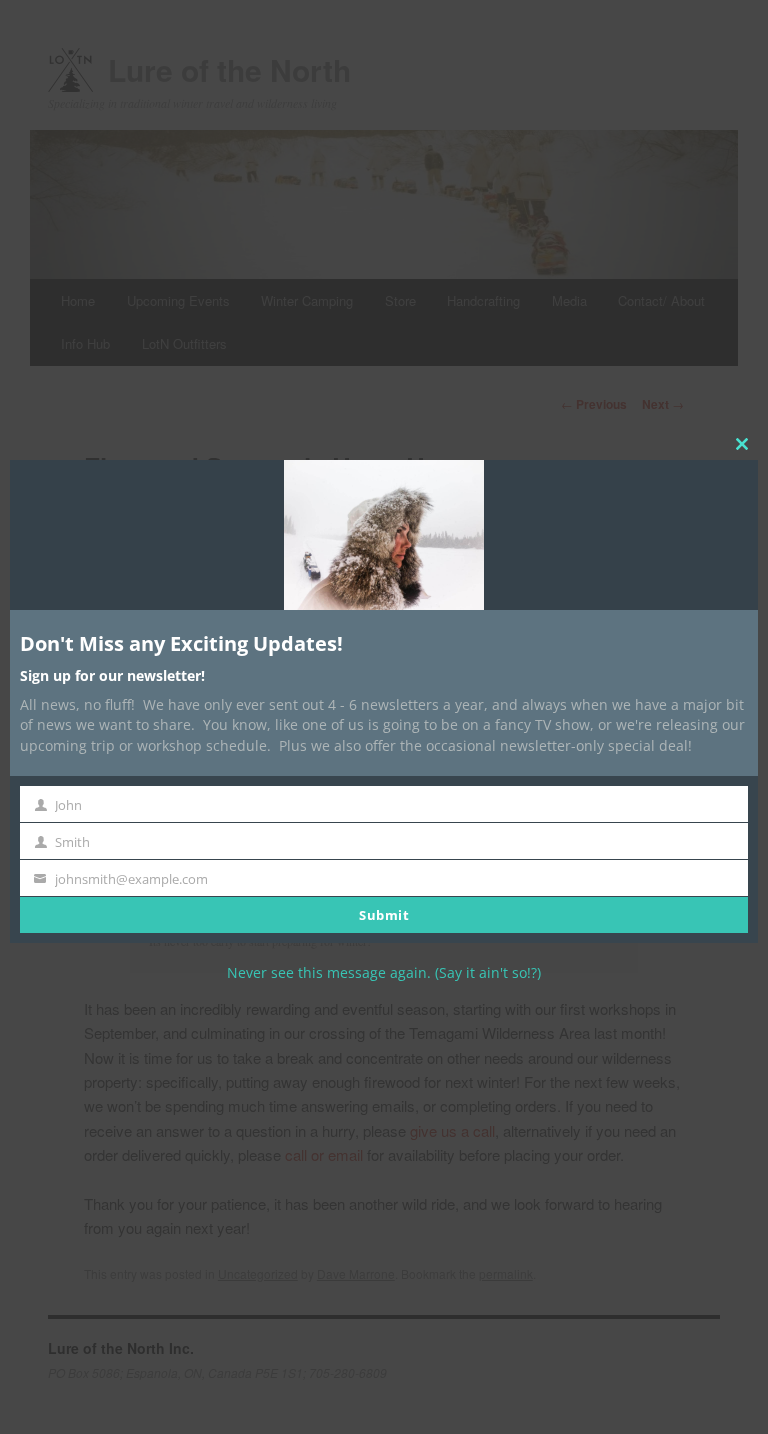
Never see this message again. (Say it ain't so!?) (384, 972)
